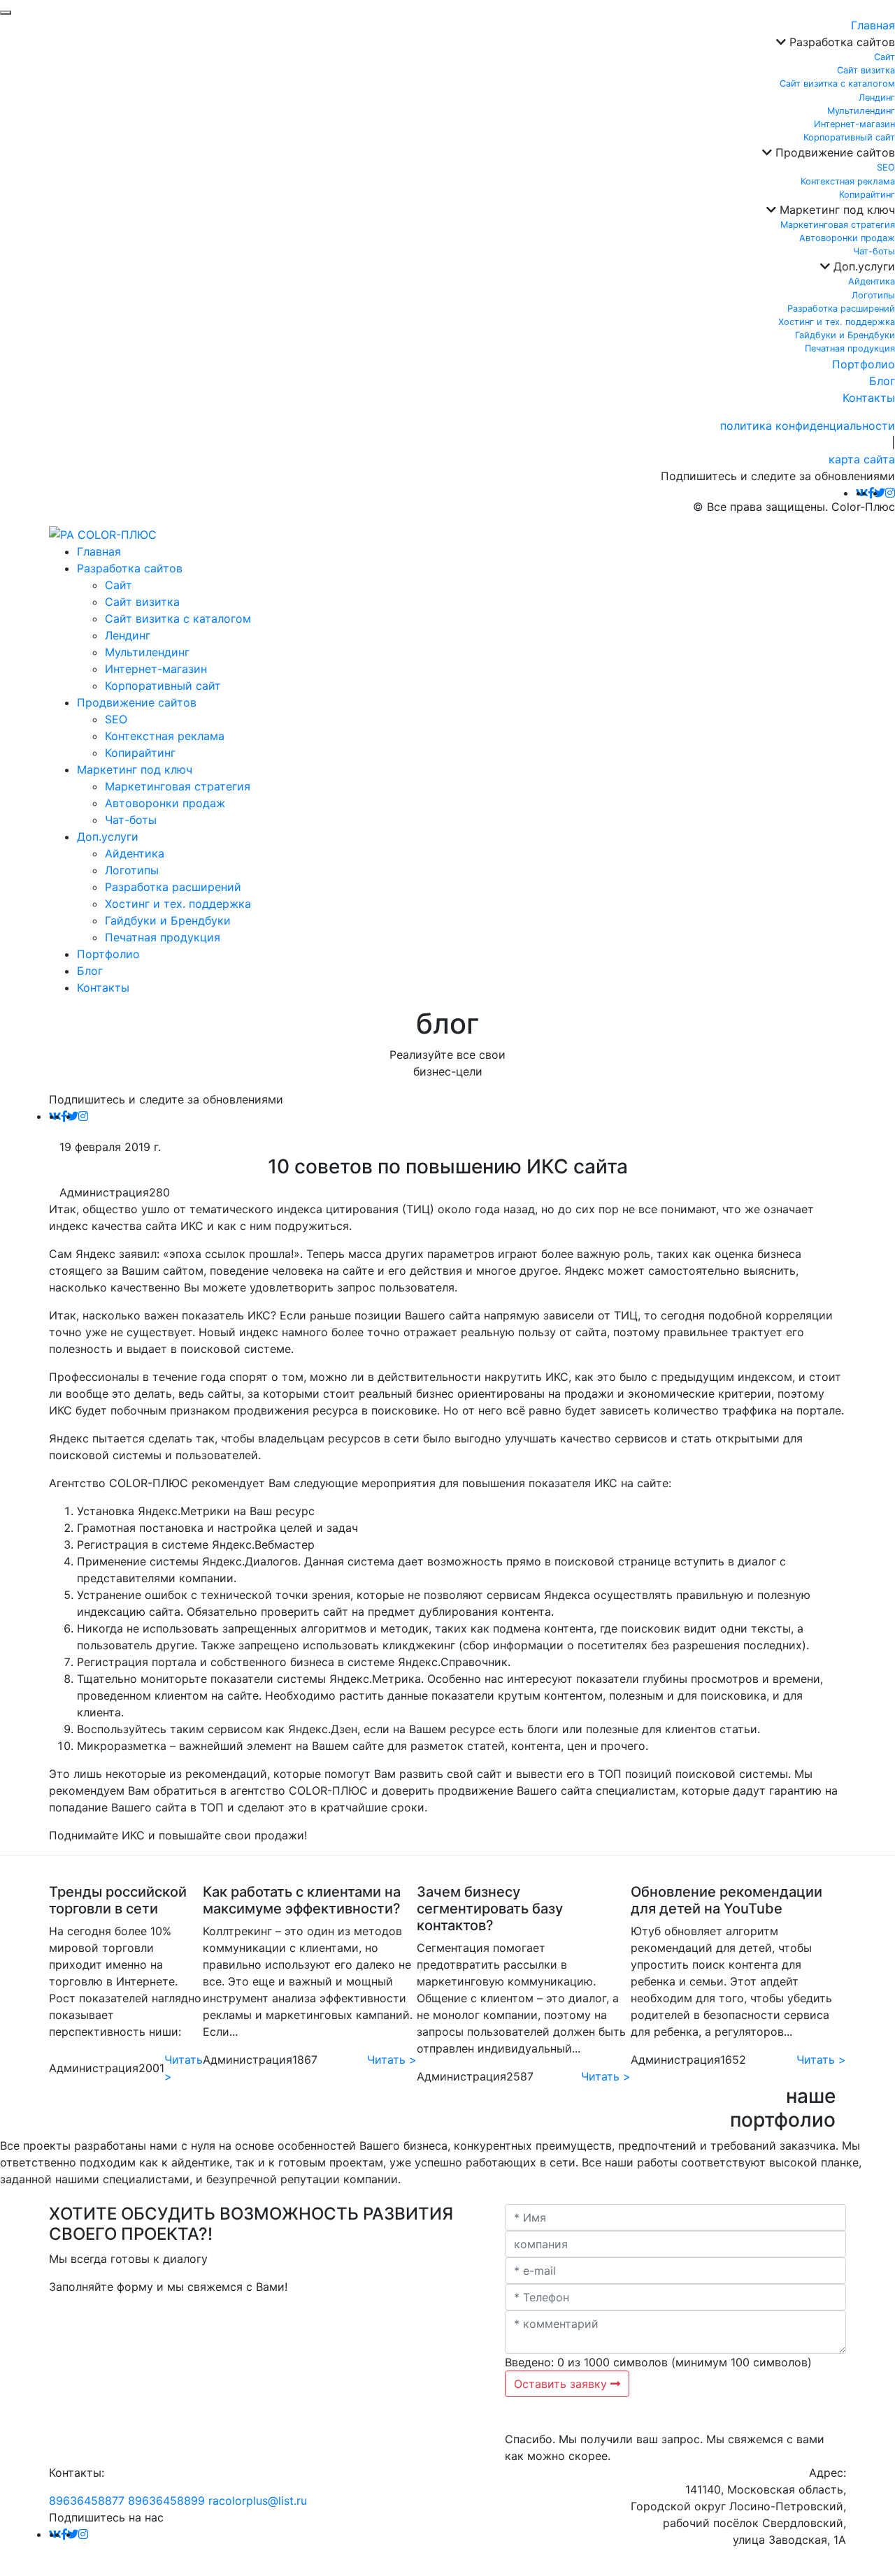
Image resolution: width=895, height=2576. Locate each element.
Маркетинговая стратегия (838, 225)
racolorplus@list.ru (258, 2501)
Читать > (184, 2068)
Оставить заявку (562, 2384)
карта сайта (862, 459)
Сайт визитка (866, 70)
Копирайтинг (867, 195)
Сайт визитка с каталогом (837, 84)
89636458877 (87, 2501)
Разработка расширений (841, 309)
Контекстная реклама (848, 181)
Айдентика (872, 281)
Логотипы (873, 295)
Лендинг (877, 97)
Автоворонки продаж (847, 238)
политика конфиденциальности (808, 426)
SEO (886, 167)
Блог (882, 381)
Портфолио (864, 364)
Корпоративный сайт (849, 137)
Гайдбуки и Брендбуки (845, 335)
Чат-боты (874, 251)
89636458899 (166, 2501)
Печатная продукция (850, 348)
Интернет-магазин (854, 124)
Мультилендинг (861, 111)
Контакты (869, 398)
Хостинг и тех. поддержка (837, 322)
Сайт (885, 57)
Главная (873, 25)
